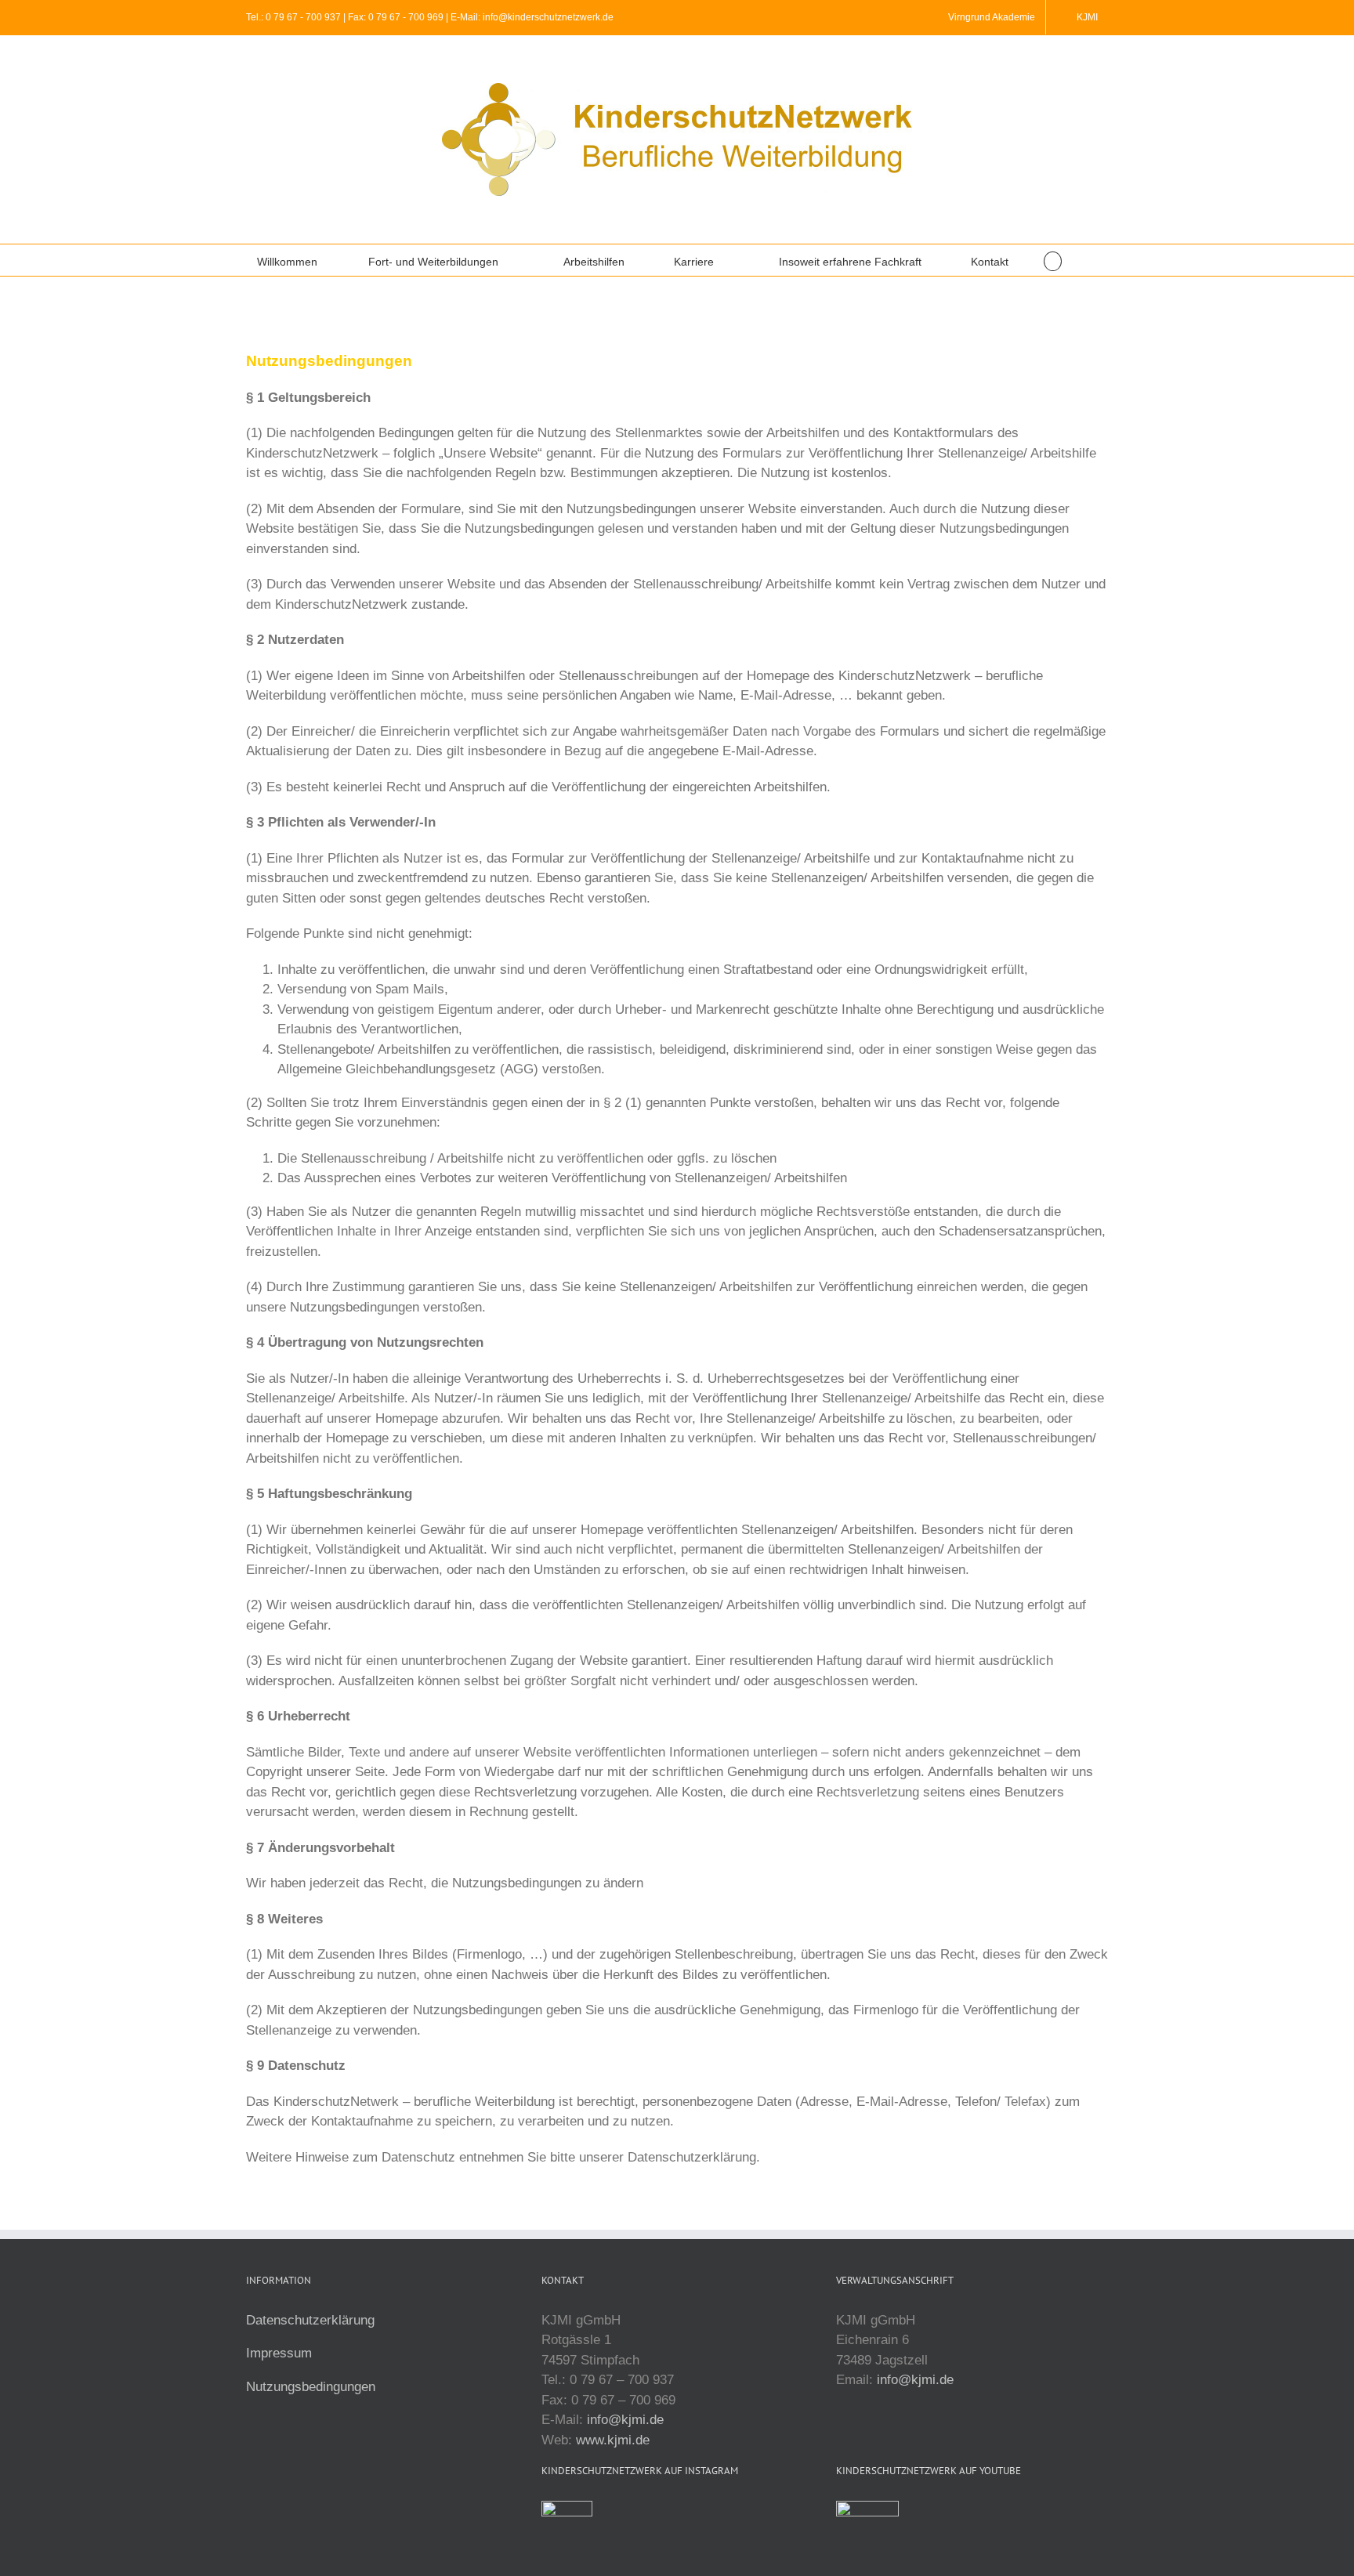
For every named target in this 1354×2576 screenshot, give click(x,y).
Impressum (279, 2353)
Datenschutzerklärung (310, 2320)
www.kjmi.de (613, 2440)
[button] (1053, 260)
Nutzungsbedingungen (311, 2387)
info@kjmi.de (625, 2420)
